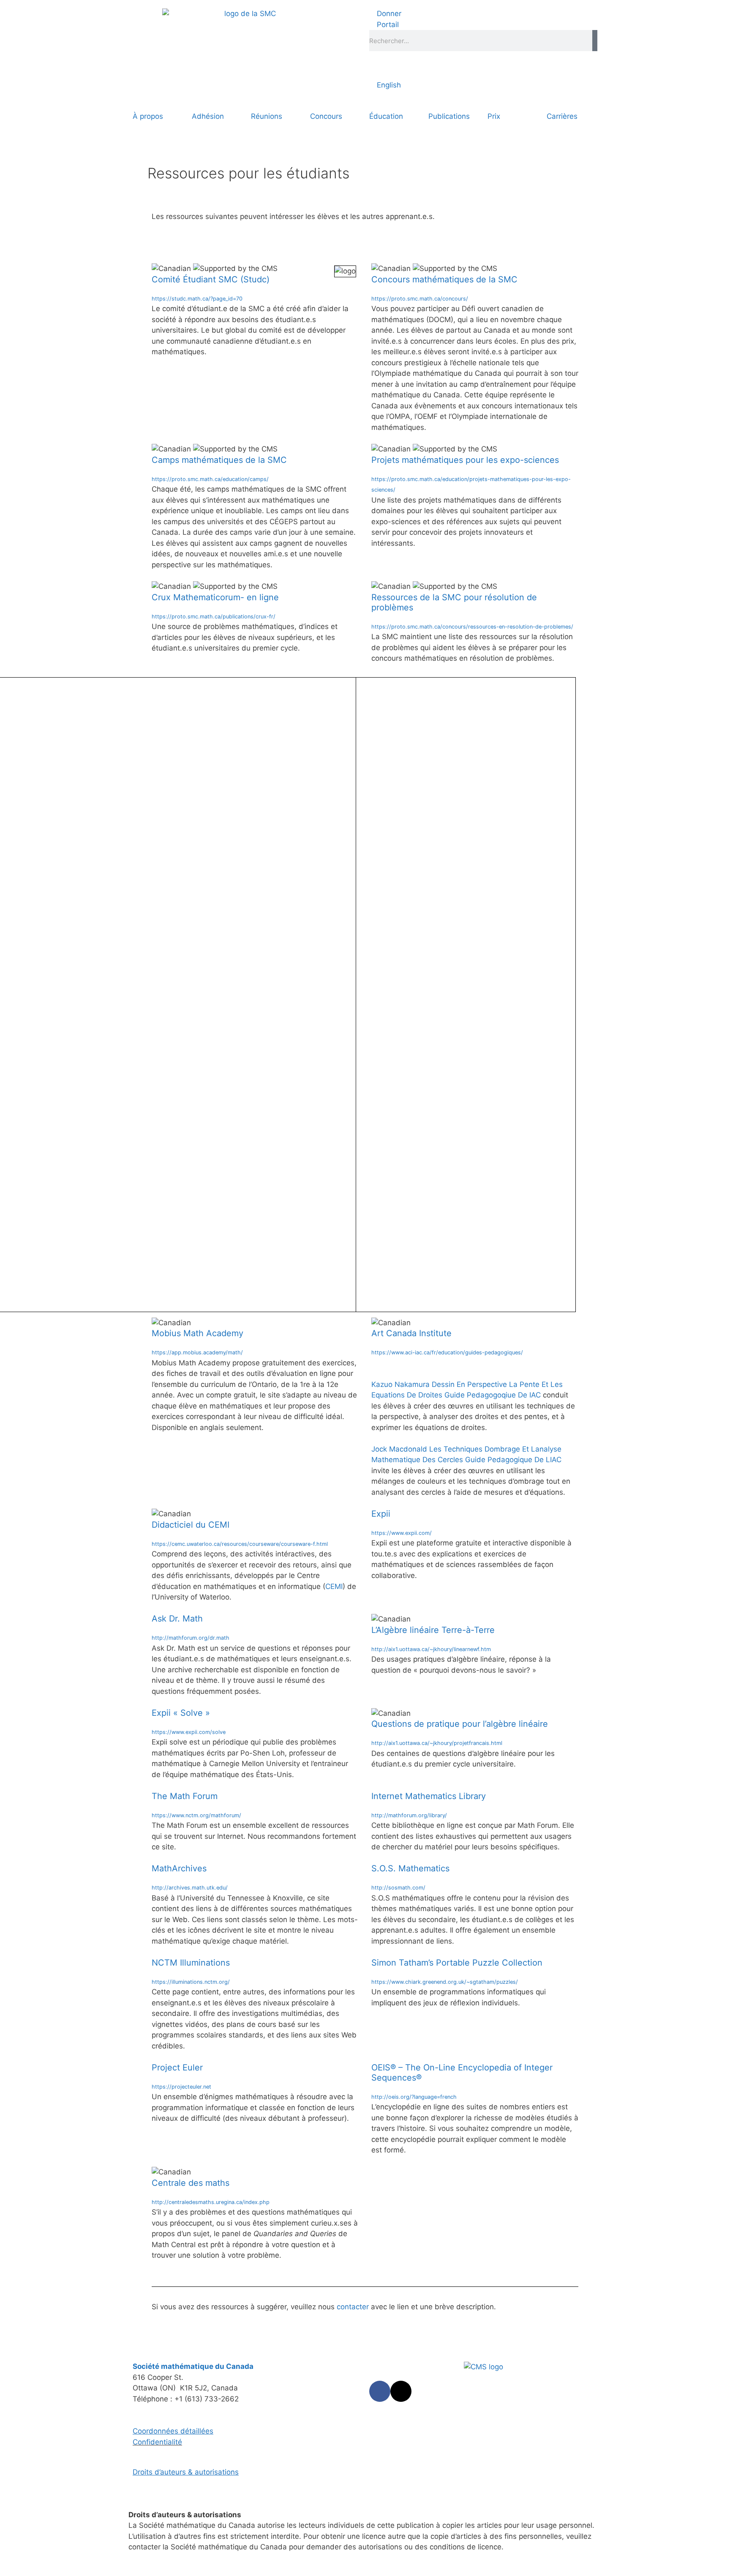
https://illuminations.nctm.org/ (191, 1982)
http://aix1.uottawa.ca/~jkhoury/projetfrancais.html (437, 1743)
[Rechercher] (595, 41)
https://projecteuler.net (181, 2087)
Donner (388, 14)
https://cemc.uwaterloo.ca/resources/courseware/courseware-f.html (240, 1544)
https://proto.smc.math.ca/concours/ (420, 299)
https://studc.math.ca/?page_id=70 (197, 299)
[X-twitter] (401, 2391)
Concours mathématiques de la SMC (444, 279)
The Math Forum (185, 1796)
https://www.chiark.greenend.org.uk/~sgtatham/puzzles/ (445, 1982)
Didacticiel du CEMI (191, 1525)
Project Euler (177, 2067)
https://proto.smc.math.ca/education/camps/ (210, 479)
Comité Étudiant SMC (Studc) (211, 279)
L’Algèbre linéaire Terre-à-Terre (433, 1630)
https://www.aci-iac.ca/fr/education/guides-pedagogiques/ (447, 1352)
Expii (381, 1514)
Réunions (267, 116)
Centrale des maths (191, 2183)
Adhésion (208, 116)
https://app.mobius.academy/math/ (197, 1352)
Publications (449, 116)
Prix (494, 116)
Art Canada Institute (411, 1333)
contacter (353, 2307)
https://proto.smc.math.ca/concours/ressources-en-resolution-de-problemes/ (472, 627)
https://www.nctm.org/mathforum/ (196, 1815)
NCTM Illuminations (191, 1963)
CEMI (334, 1586)
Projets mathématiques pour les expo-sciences (465, 460)
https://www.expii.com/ (402, 1533)
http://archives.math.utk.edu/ (190, 1888)
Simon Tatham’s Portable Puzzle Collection (457, 1963)
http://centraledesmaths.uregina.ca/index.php (211, 2202)
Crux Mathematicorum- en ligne (215, 597)
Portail (387, 25)
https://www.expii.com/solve (189, 1732)
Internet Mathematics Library (429, 1796)
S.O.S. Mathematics (410, 1868)
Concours (326, 116)
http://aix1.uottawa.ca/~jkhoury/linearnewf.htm (431, 1649)
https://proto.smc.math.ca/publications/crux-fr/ (214, 617)
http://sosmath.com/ (398, 1888)
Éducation (386, 116)
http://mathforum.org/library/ (409, 1815)
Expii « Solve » (181, 1713)
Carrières (562, 116)
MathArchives (179, 1868)
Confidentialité (157, 2442)
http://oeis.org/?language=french (414, 2097)
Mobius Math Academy (197, 1333)
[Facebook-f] (380, 2391)
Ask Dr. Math (177, 1619)
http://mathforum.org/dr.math (191, 1638)
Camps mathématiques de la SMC (219, 460)
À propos (148, 116)
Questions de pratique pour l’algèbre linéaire (460, 1724)
